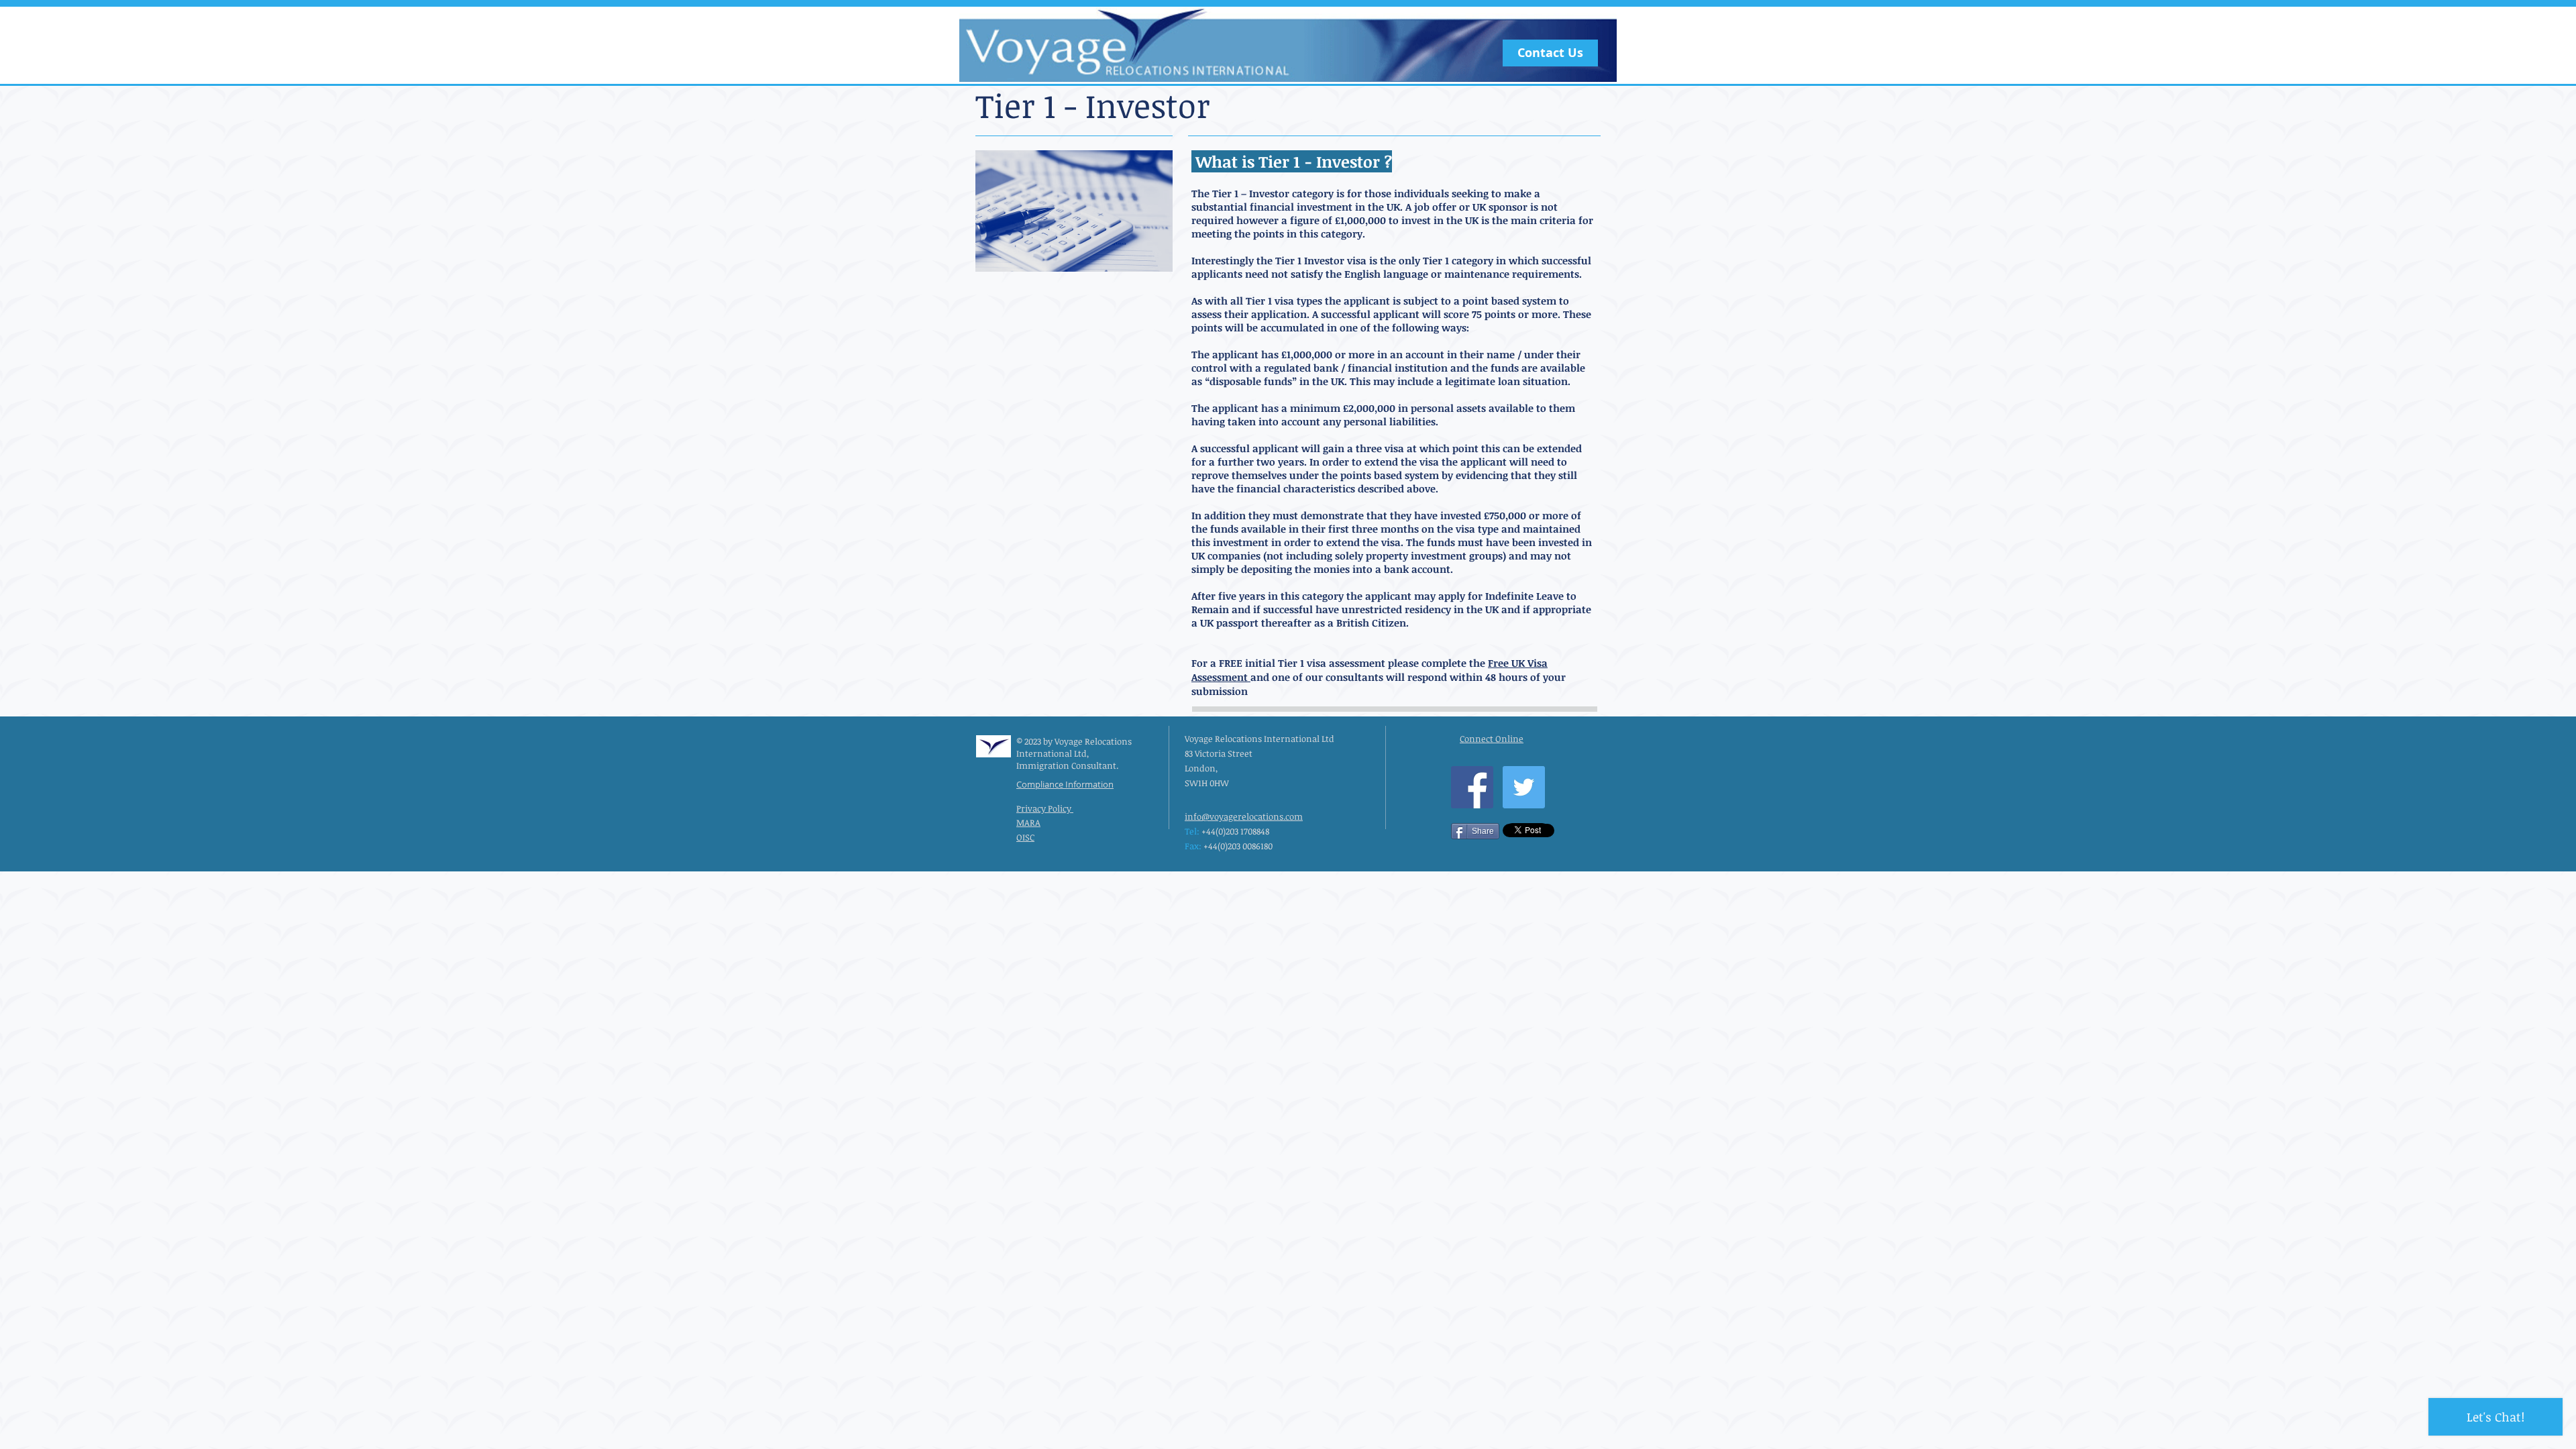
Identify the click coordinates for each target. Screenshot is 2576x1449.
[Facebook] (1472, 787)
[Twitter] (1524, 787)
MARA (1028, 822)
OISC (1025, 837)
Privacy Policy (1045, 808)
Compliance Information (1065, 784)
